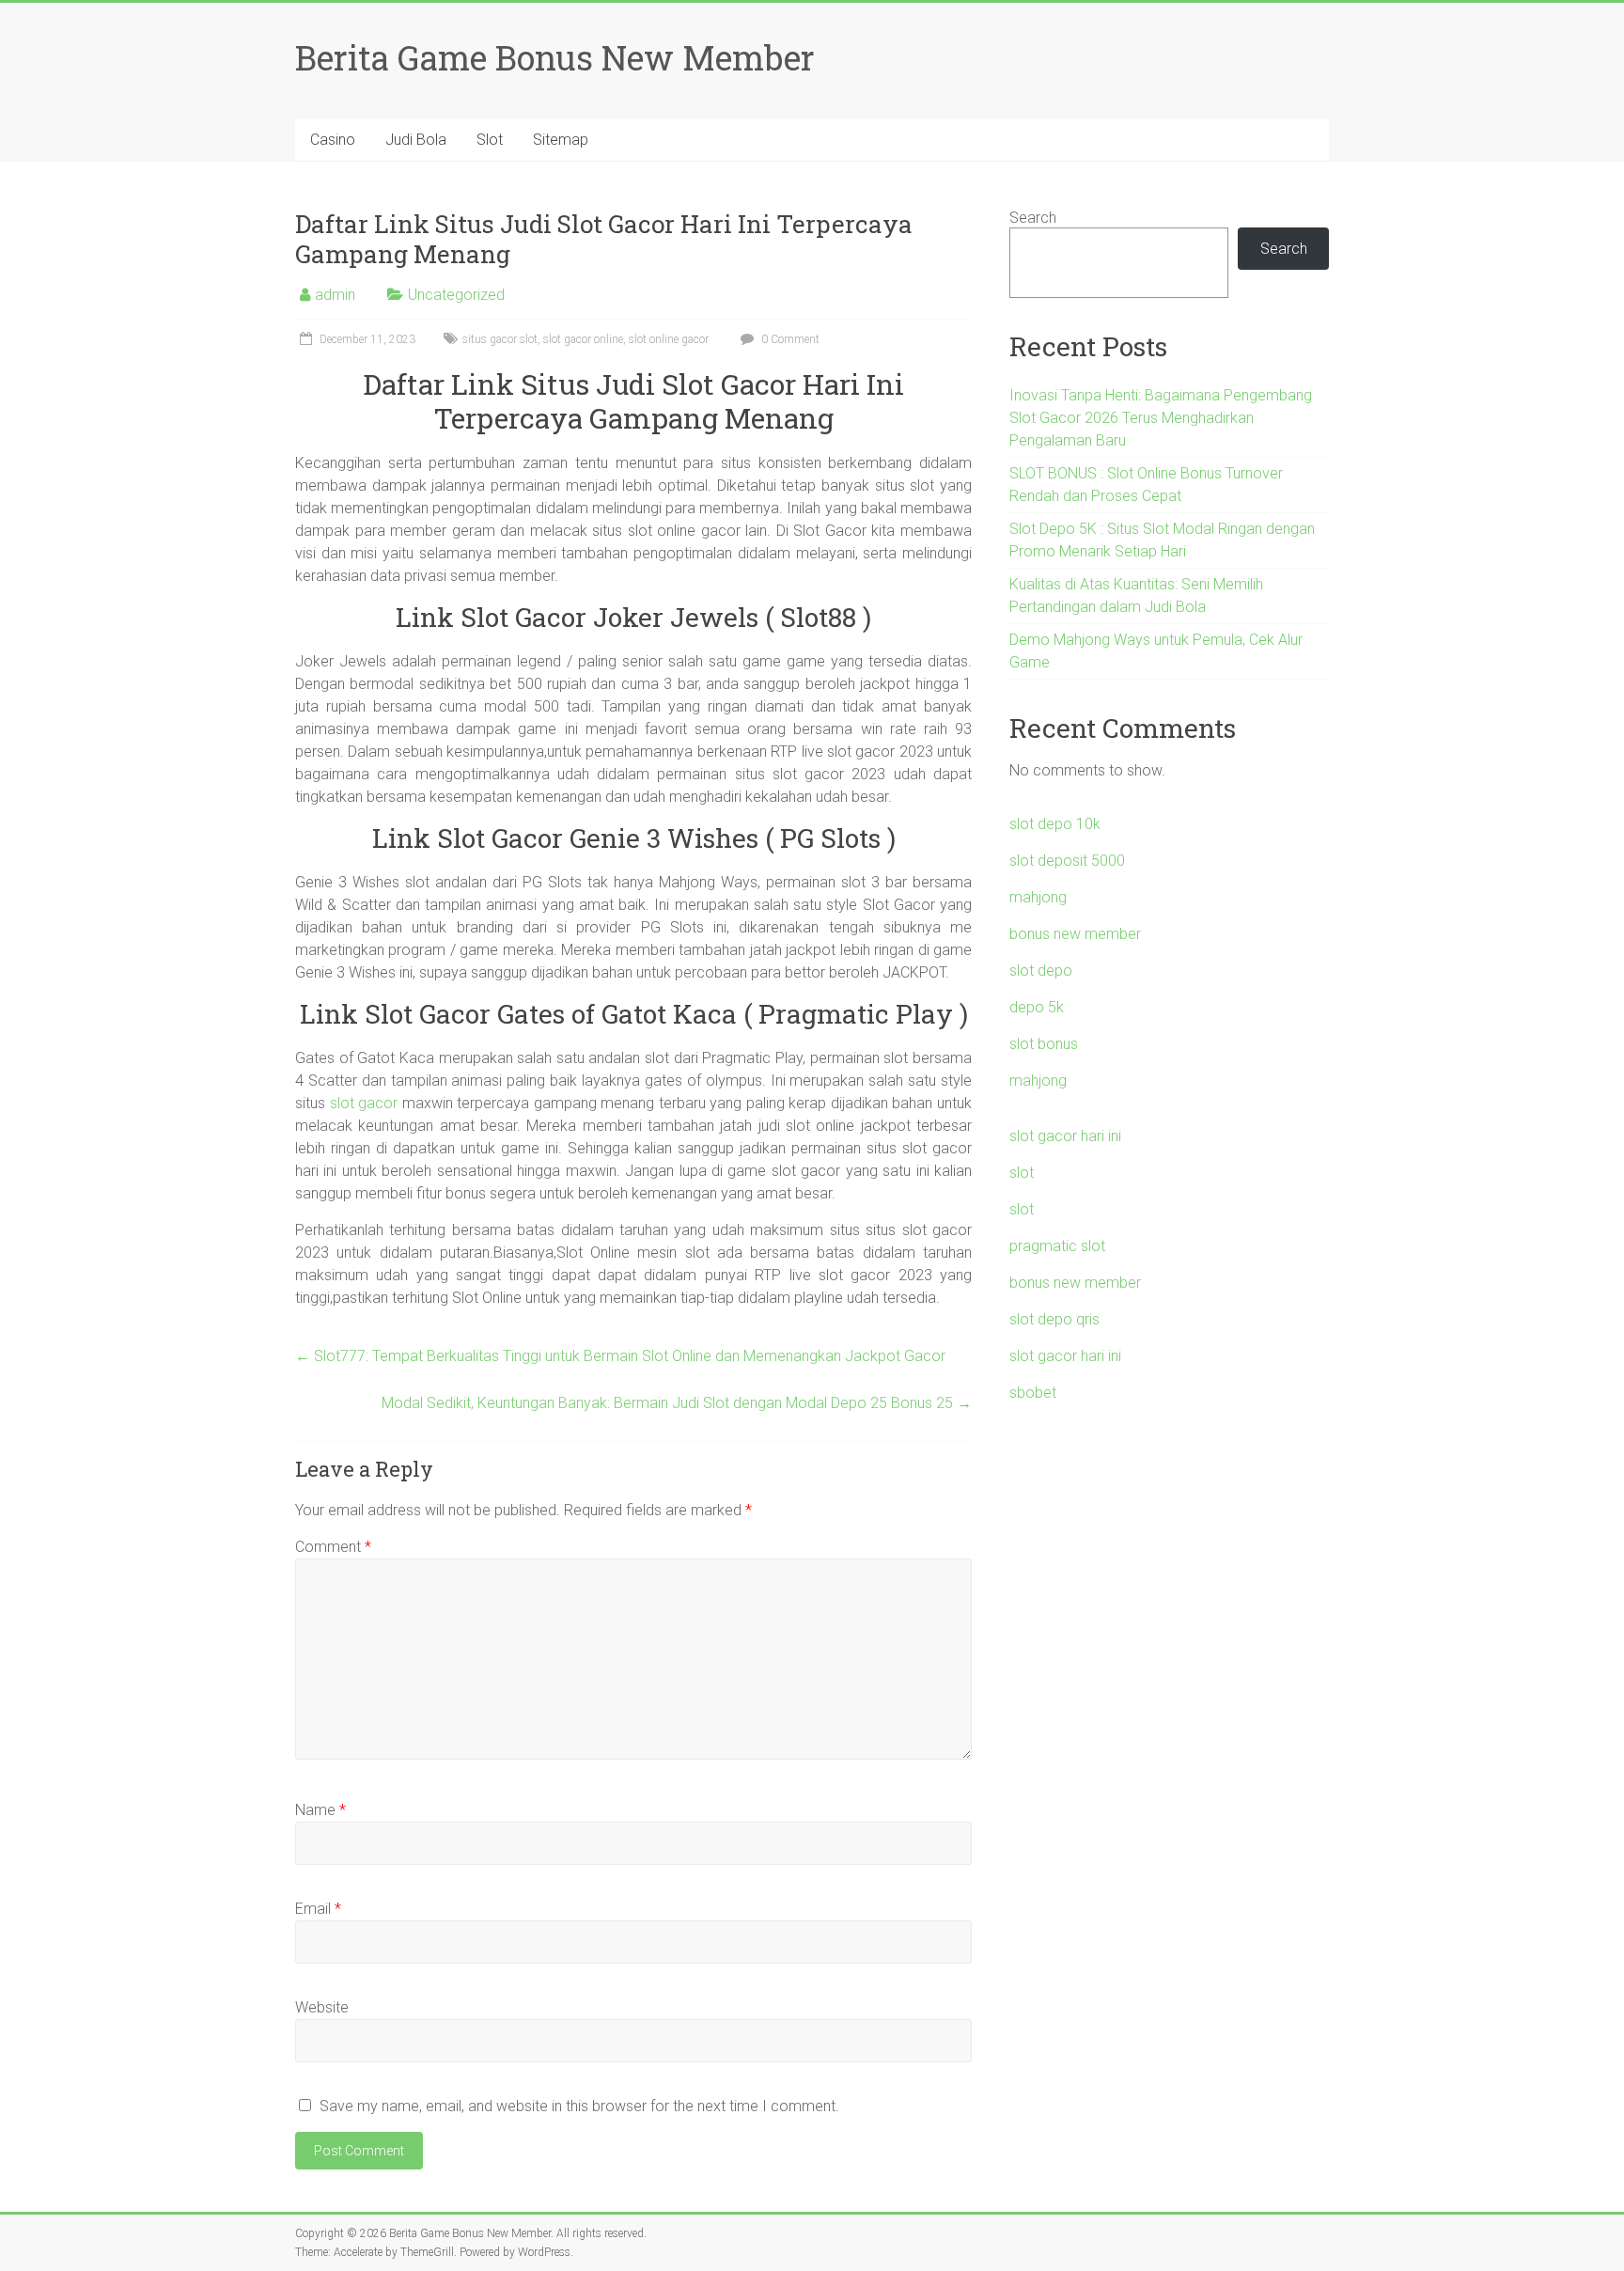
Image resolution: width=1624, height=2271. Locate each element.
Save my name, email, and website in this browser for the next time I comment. (579, 2106)
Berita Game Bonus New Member (555, 57)
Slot (490, 140)
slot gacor (364, 1103)
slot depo (1041, 971)
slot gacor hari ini (1065, 1136)
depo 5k (1037, 1007)
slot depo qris (1054, 1319)
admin (335, 295)
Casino (333, 140)
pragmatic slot (1057, 1246)
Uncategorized (456, 295)
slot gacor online (583, 339)
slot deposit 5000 (1067, 861)
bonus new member (1075, 934)
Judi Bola (416, 140)
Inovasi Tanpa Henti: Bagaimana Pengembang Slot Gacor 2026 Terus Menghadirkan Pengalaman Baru (1161, 418)
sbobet (1033, 1393)
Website (322, 2007)
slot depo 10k (1055, 824)
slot (1022, 1173)
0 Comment (789, 339)
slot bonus (1044, 1044)
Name (320, 1810)
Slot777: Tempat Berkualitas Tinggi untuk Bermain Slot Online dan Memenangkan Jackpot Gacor (620, 1356)
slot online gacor (669, 339)
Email (318, 1909)
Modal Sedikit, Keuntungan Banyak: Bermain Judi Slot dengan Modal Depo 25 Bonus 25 (677, 1403)
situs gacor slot (500, 339)
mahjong (1038, 897)
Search (1033, 218)
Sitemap (561, 140)
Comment (333, 1547)
